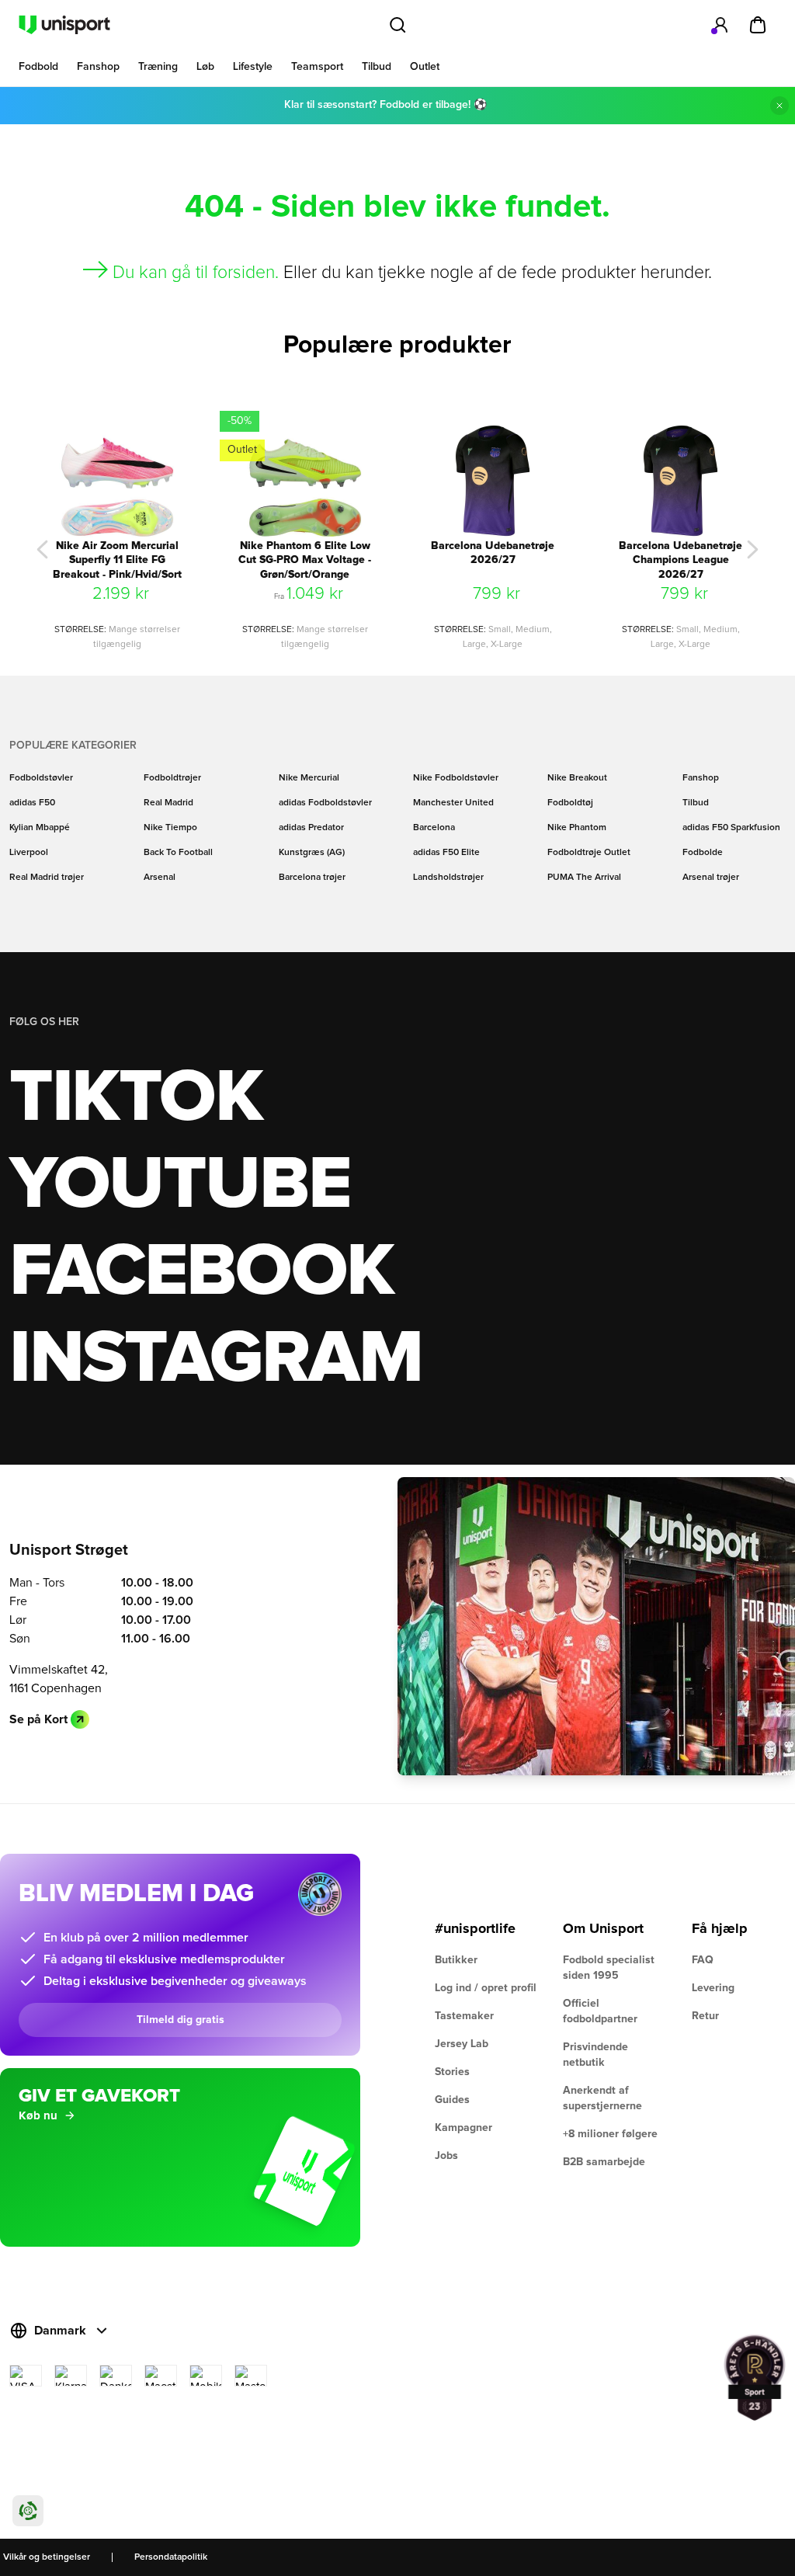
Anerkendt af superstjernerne (602, 2098)
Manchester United (453, 803)
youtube (180, 1185)
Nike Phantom (577, 828)
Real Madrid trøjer (47, 878)
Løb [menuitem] (205, 67)
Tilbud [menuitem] (377, 67)
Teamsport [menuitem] (317, 67)
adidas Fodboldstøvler (325, 803)
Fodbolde (703, 853)
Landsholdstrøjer (448, 878)
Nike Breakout (577, 778)
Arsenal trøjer (711, 878)
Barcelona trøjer (312, 878)
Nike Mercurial (309, 778)
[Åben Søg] (397, 25)
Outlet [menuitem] (425, 67)
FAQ (703, 1960)
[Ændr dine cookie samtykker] (28, 2511)
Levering (713, 1988)
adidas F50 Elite (446, 853)
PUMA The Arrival (584, 878)
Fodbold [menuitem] (38, 67)
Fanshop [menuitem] (98, 67)
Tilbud (696, 803)
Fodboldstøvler (41, 778)
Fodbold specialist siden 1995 (609, 1968)
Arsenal (160, 878)
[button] (43, 550)
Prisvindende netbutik (595, 2055)
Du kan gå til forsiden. (196, 273)
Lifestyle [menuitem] (253, 67)
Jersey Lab (462, 2044)
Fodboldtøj (570, 803)
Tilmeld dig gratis (181, 2020)
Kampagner (463, 2128)
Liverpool (29, 853)
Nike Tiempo (170, 828)
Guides (452, 2100)
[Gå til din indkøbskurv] (758, 25)
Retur (705, 2016)
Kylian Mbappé (40, 828)
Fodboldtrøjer (172, 778)
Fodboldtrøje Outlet (589, 853)
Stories (452, 2072)
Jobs (446, 2156)
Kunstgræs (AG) (312, 853)
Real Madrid (168, 803)
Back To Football (178, 853)
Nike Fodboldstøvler (456, 778)
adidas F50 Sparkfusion (731, 828)
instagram (215, 1359)
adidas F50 (32, 803)
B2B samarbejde (604, 2162)
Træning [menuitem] (158, 67)
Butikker (456, 1960)
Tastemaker (464, 2016)
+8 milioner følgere (610, 2134)
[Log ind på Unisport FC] (720, 25)
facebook (201, 1272)
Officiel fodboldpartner (600, 2011)
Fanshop (701, 778)
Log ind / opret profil (486, 1988)
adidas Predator (311, 828)
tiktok (136, 1098)
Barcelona (434, 828)
